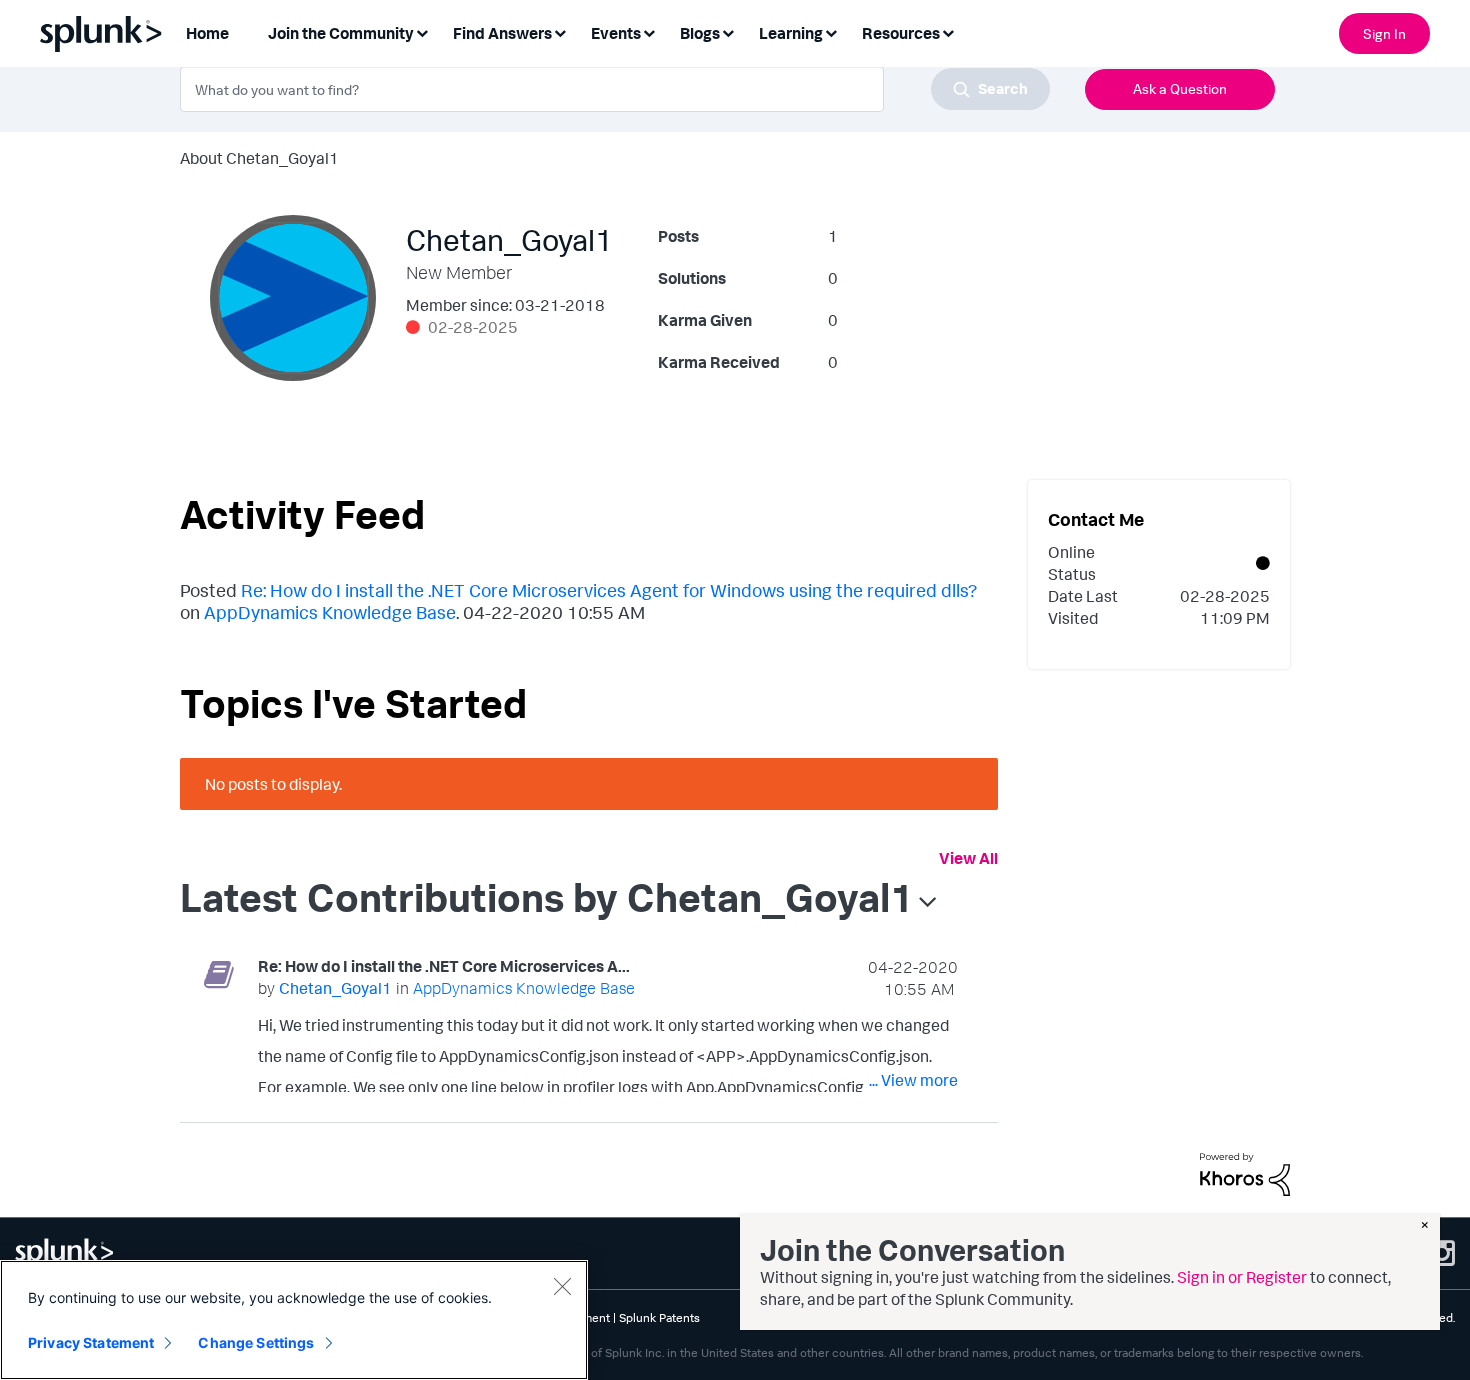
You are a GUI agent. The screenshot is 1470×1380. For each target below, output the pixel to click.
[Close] (562, 1286)
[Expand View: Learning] (831, 31)
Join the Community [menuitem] (341, 33)
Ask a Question (1180, 88)
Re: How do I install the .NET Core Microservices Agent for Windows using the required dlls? (609, 590)
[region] (294, 1320)
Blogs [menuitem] (700, 33)
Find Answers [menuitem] (502, 33)
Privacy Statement (91, 1342)
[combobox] (615, 89)
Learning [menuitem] (791, 33)
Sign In (1384, 33)
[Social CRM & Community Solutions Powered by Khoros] (1245, 1173)
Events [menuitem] (616, 33)
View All (968, 858)
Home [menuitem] (207, 33)
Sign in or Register (1242, 1277)
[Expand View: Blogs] (728, 31)
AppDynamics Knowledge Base (330, 612)
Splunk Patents (659, 1317)
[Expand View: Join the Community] (422, 31)
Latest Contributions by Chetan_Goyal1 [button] (547, 897)
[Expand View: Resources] (948, 31)
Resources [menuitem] (901, 33)
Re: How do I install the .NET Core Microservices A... (444, 966)
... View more (913, 1080)
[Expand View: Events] (649, 31)
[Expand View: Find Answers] (560, 31)
